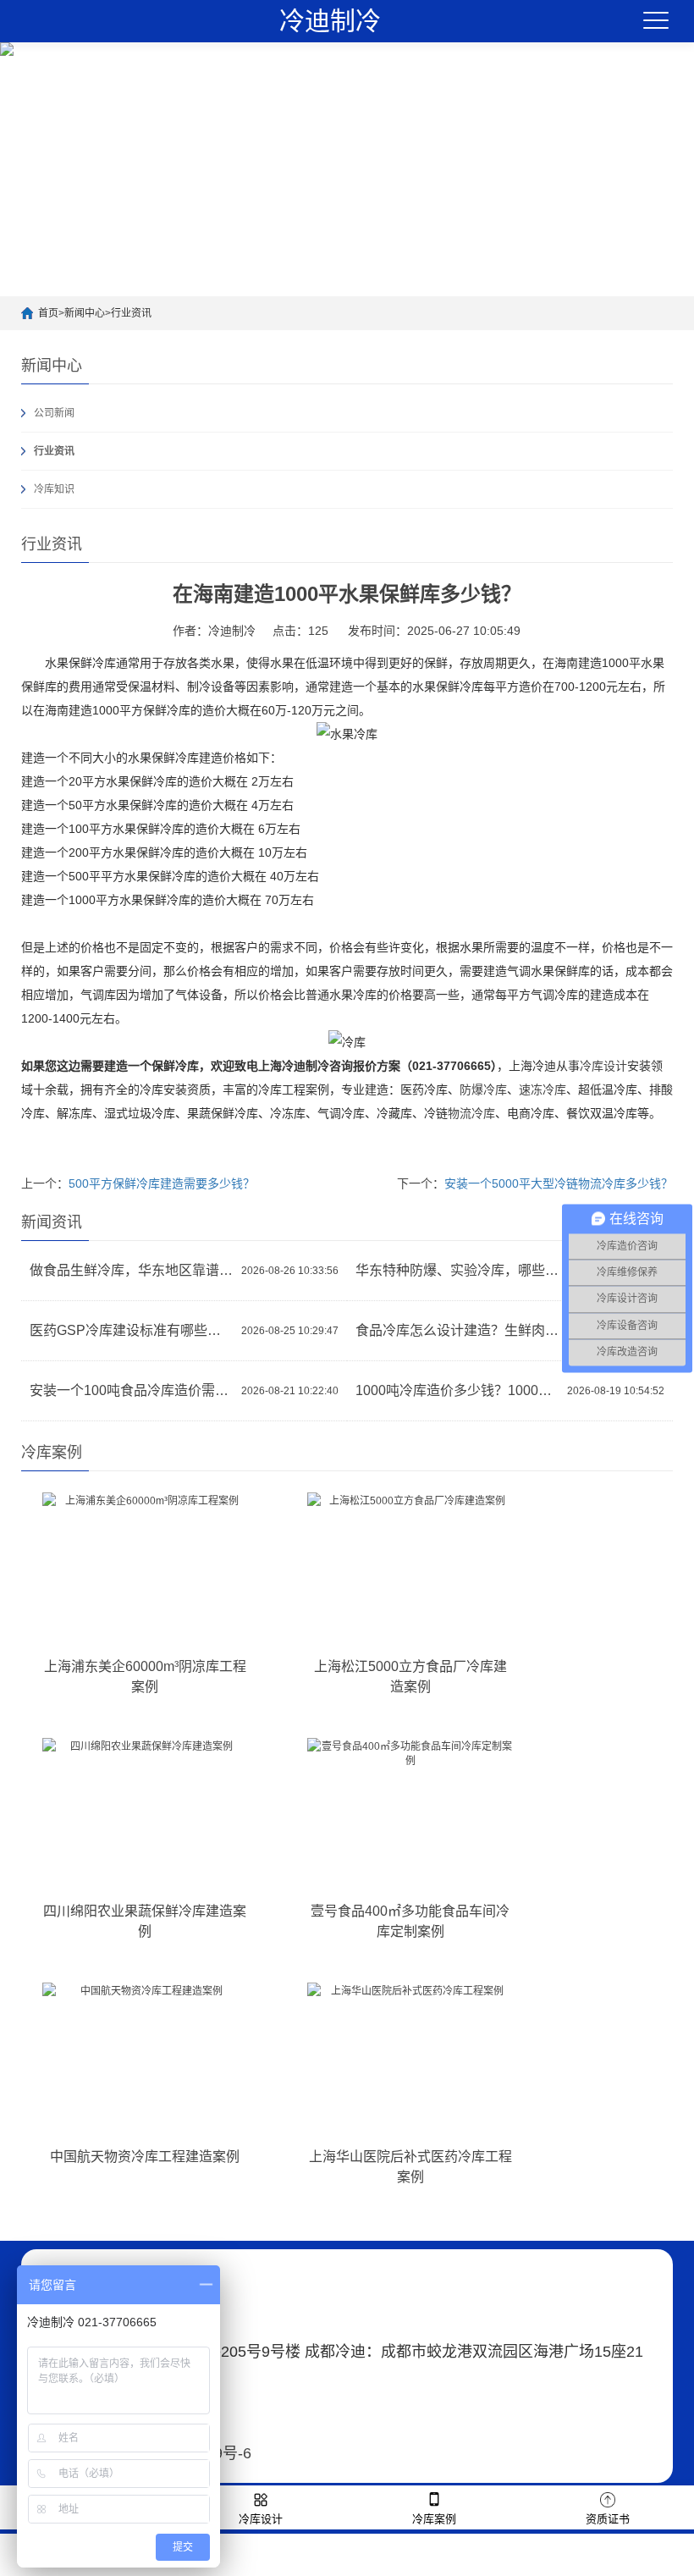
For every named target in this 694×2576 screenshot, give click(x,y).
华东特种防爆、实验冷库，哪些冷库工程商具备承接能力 (457, 1270)
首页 (48, 313)
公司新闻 (54, 413)
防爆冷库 (483, 1089)
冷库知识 (54, 489)
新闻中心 (85, 313)
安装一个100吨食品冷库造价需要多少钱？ (131, 1390)
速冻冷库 (543, 1089)
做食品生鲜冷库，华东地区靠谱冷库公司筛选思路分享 (131, 1270)
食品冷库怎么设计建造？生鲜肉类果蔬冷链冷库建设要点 (457, 1330)
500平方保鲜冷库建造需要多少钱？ (162, 1183)
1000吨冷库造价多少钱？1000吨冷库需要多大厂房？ (457, 1390)
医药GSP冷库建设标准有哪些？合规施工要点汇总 (131, 1330)
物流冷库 (471, 1113)
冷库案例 (434, 2519)
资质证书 (608, 2519)
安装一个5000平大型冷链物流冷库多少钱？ (559, 1183)
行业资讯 (131, 313)
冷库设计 (603, 1066)
